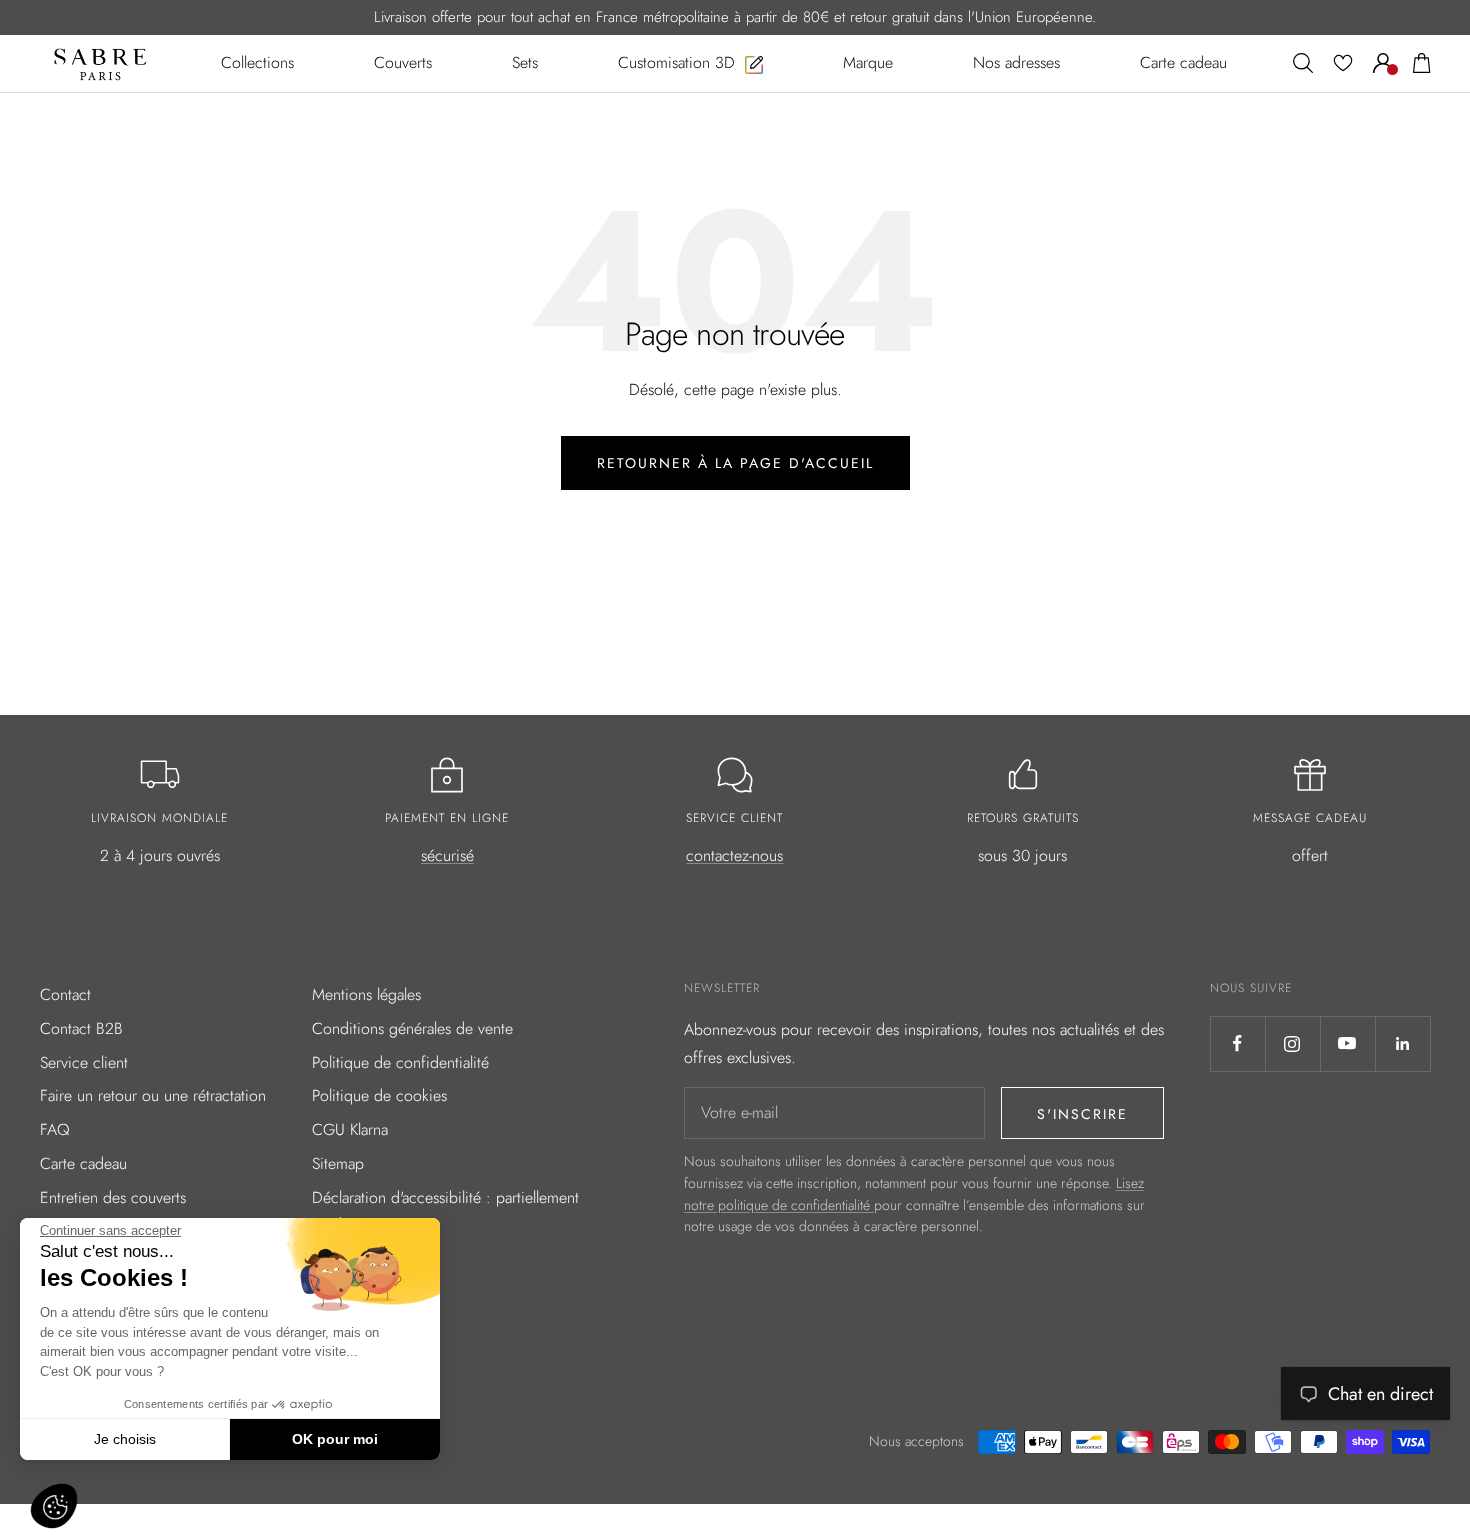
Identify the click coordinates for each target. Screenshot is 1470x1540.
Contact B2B (81, 1028)
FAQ (55, 1129)
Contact (65, 994)
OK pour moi (335, 1439)
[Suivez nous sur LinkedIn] (1402, 1043)
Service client (84, 1062)
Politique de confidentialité (400, 1062)
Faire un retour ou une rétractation (153, 1095)
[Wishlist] (1343, 63)
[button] (54, 1506)
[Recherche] (1303, 63)
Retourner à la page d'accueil (735, 463)
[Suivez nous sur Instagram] (1292, 1043)
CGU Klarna (350, 1129)
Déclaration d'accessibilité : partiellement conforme (445, 1211)
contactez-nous (734, 855)
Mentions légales (366, 994)
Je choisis (125, 1439)
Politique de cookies (379, 1095)
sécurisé (447, 855)
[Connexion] (1383, 63)
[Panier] (1422, 63)
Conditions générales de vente (412, 1028)
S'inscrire (1082, 1114)
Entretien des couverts (113, 1197)
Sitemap (338, 1163)
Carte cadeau (83, 1163)
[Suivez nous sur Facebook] (1237, 1043)
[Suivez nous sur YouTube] (1347, 1043)
